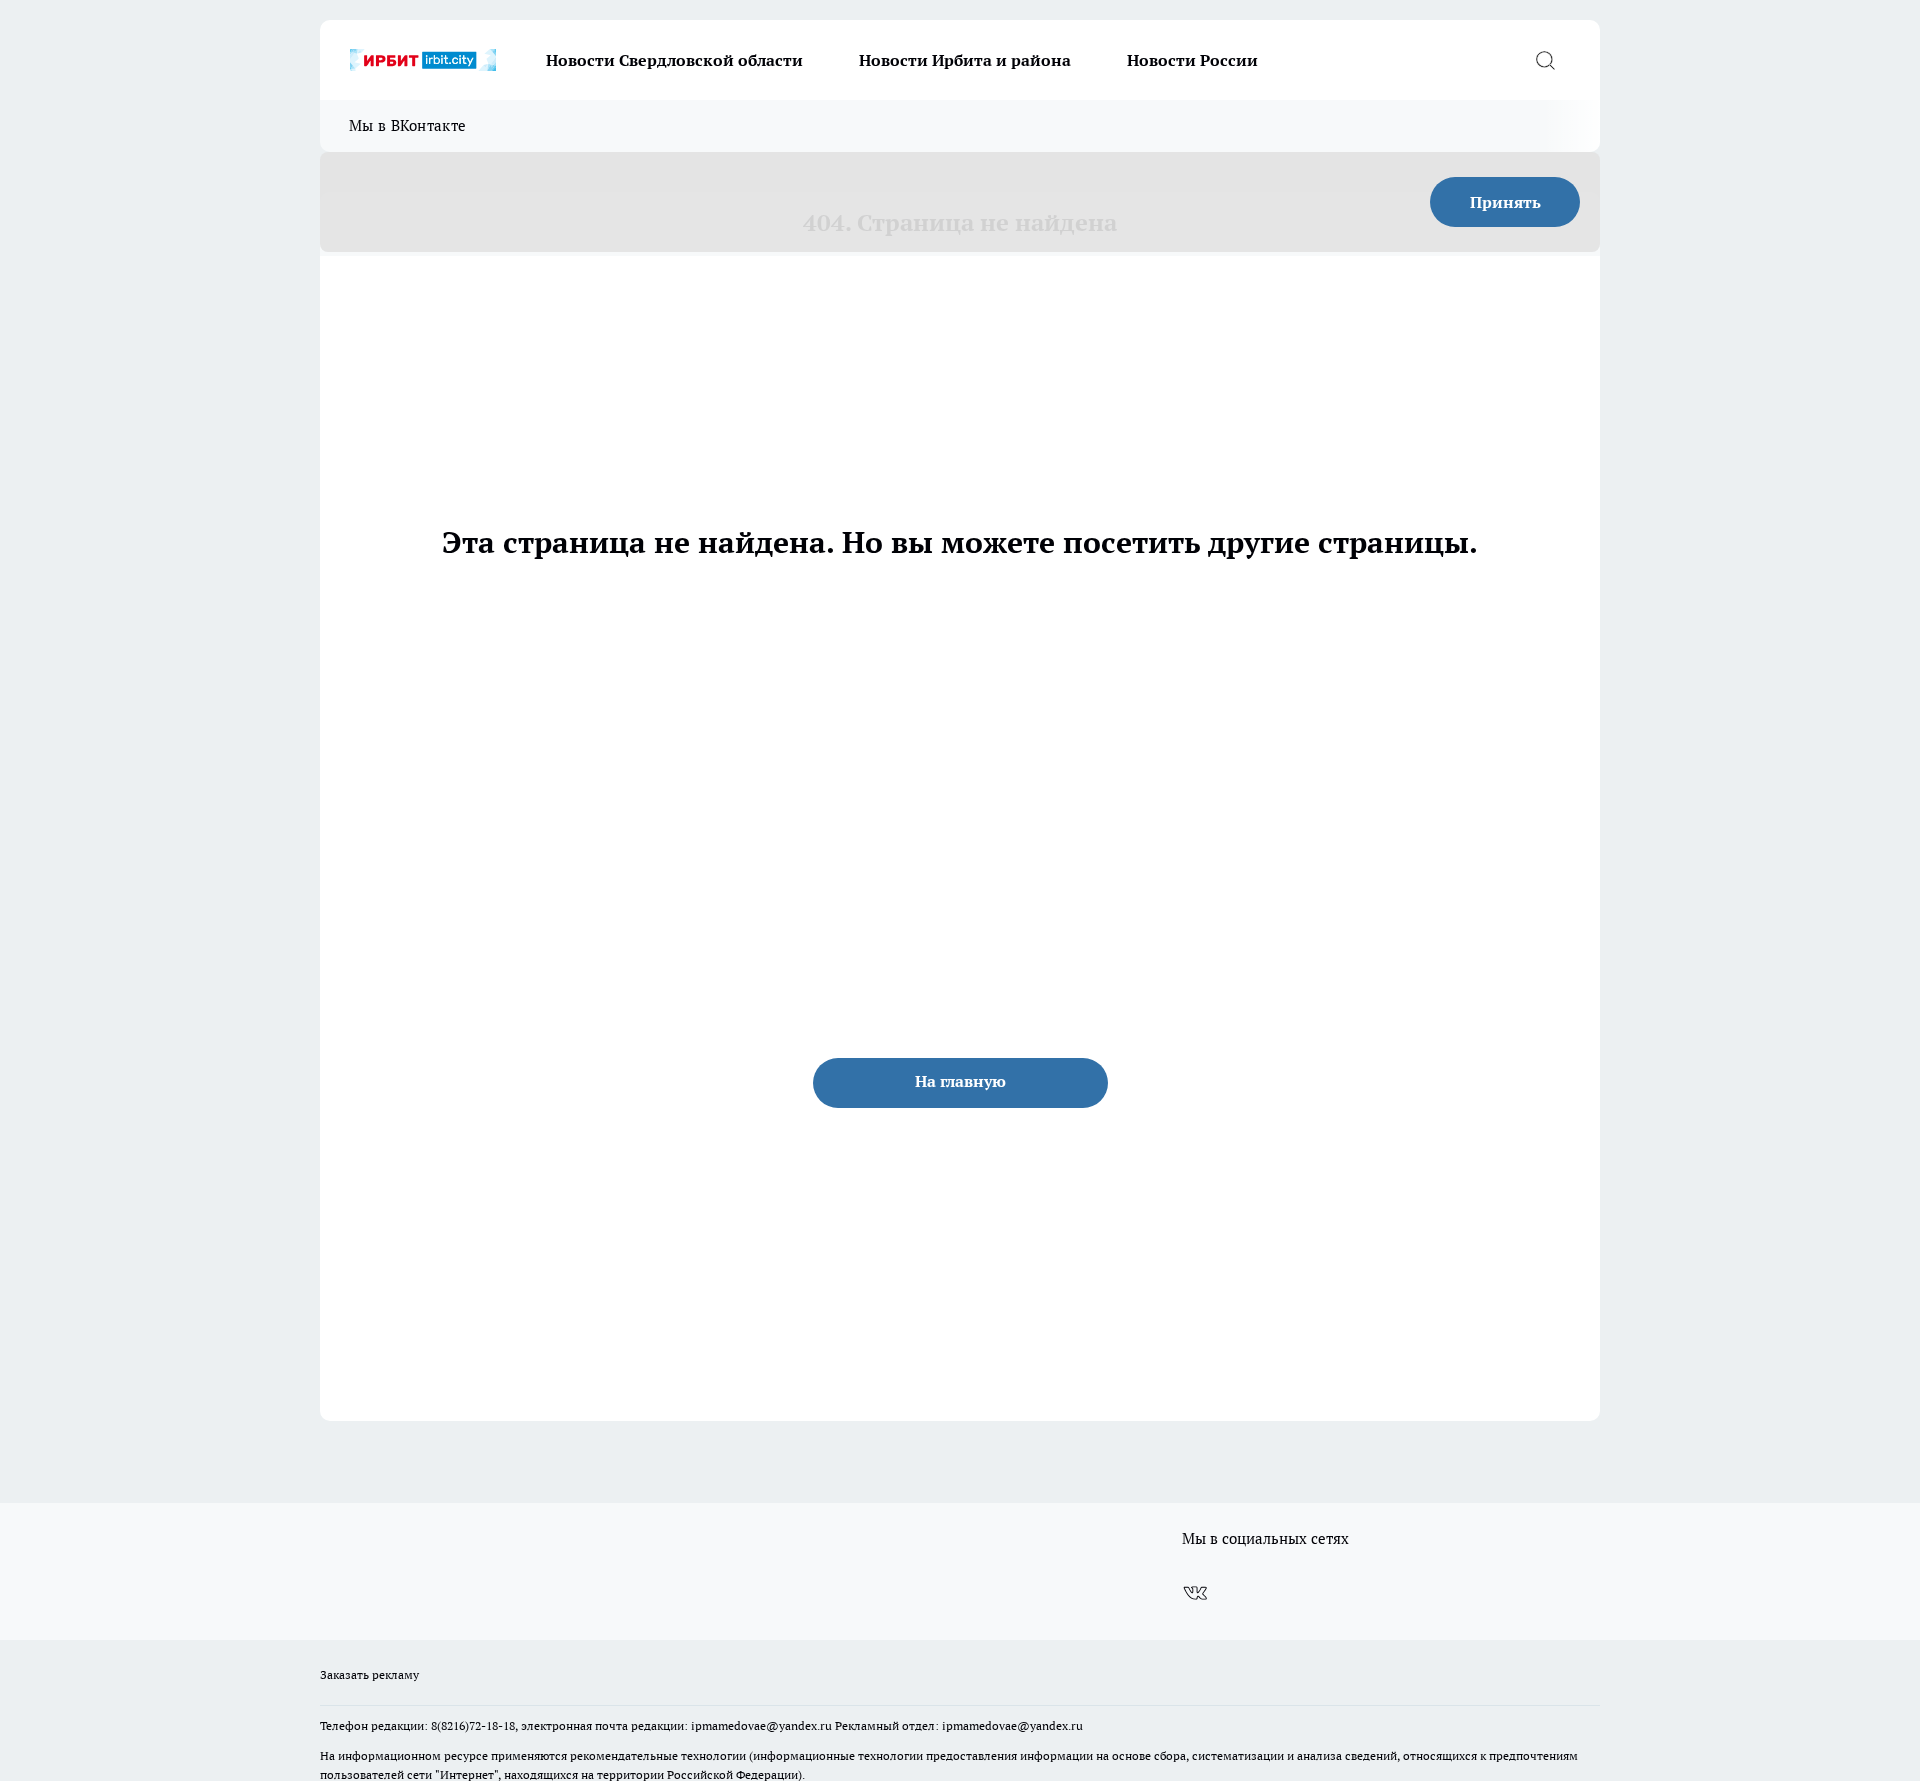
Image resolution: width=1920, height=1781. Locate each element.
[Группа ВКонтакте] (1195, 1593)
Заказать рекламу (369, 1674)
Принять (1505, 202)
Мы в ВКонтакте (407, 125)
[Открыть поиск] (1545, 60)
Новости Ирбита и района (965, 60)
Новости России (1192, 60)
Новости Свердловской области (674, 60)
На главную (960, 1081)
